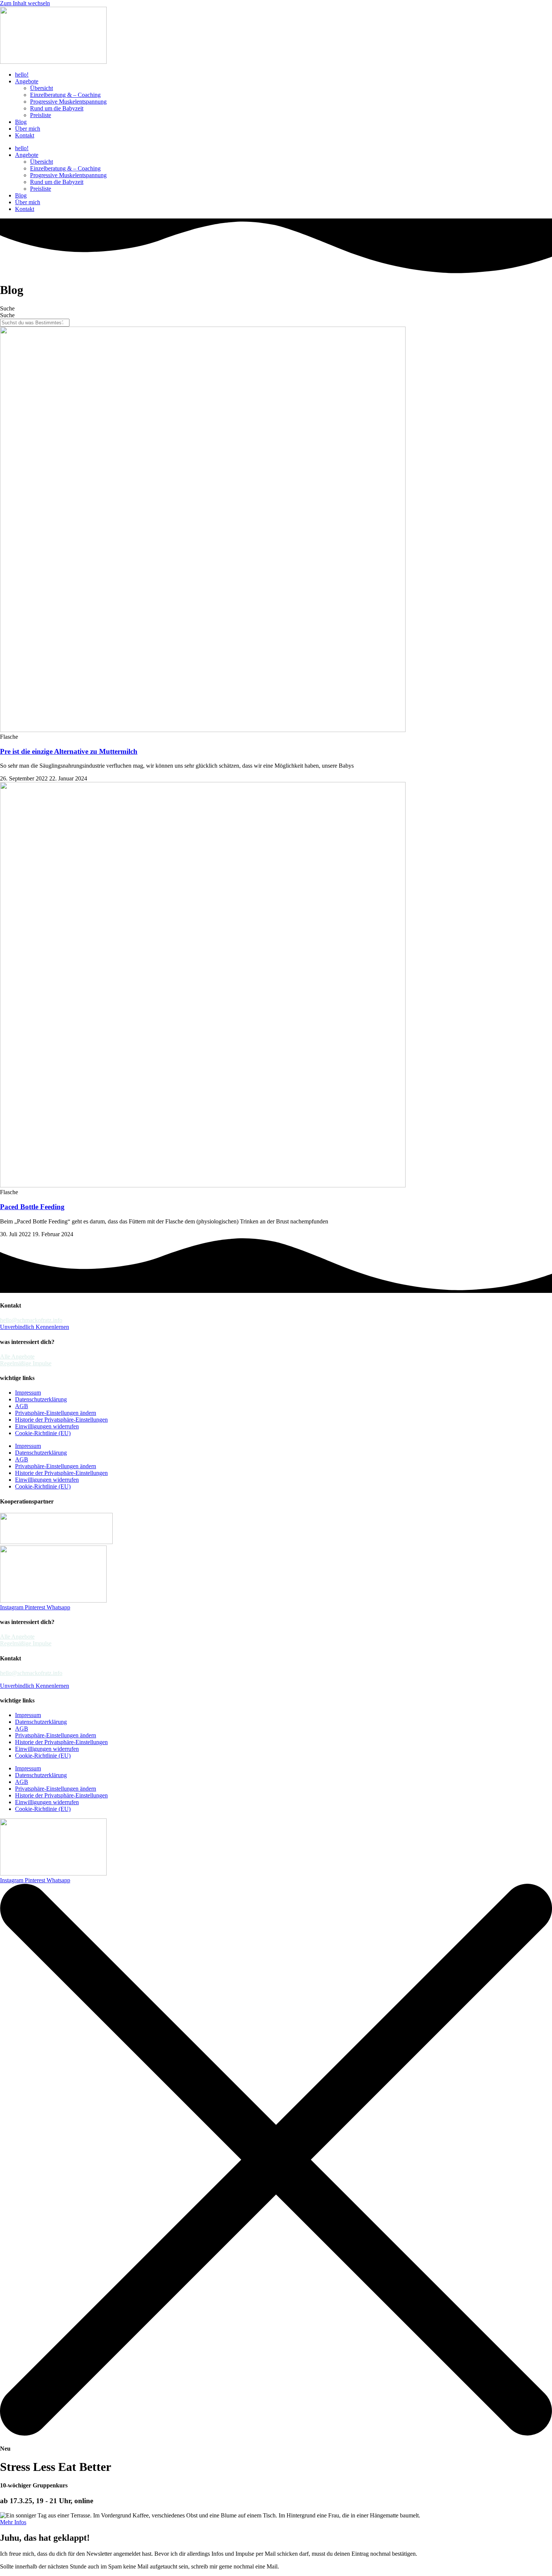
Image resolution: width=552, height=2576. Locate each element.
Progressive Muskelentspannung (68, 102)
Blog (21, 122)
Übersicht (41, 88)
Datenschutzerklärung (41, 1399)
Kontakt (25, 135)
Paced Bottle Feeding (32, 1207)
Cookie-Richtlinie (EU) (43, 1433)
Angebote (27, 81)
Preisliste (41, 115)
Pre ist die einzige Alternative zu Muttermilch (69, 751)
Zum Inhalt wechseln (25, 3)
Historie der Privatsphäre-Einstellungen (61, 1420)
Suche (7, 308)
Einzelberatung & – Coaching (65, 95)
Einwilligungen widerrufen (47, 1426)
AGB (22, 1406)
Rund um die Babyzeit (57, 108)
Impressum (28, 1393)
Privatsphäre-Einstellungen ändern (56, 1413)
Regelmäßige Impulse (26, 1363)
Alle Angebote (17, 1357)
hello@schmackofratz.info (31, 1320)
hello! (22, 75)
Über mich (28, 129)
